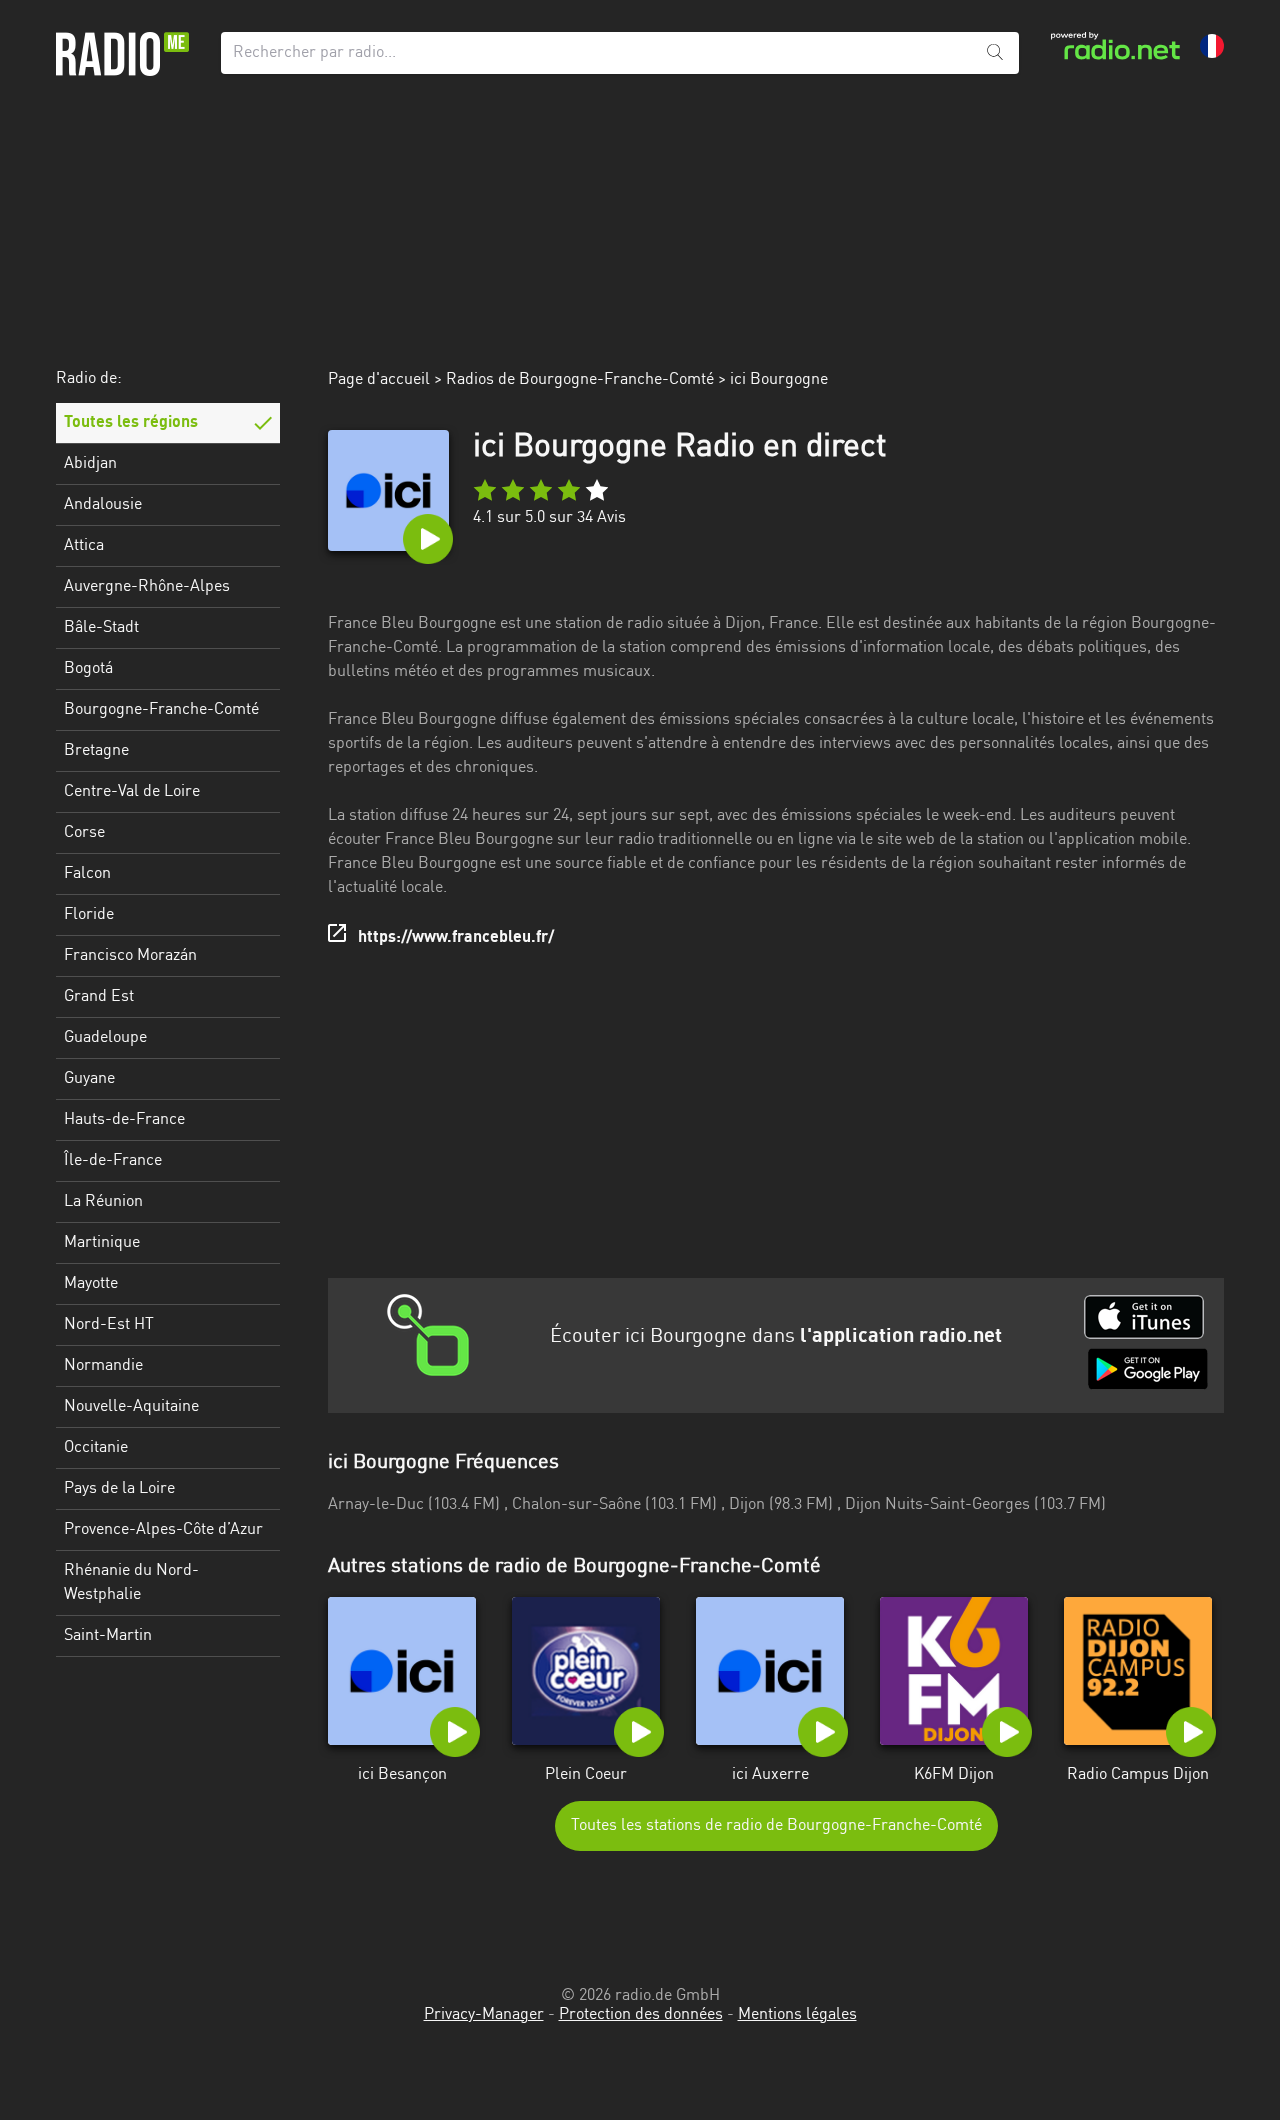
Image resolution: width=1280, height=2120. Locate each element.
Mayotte (91, 1284)
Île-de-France (113, 1161)
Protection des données (641, 2015)
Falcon (87, 874)
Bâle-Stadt (101, 628)
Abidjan (90, 464)
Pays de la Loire (119, 1489)
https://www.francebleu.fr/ (456, 938)
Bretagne (96, 751)
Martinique (102, 1243)
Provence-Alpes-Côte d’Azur (163, 1530)
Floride (89, 915)
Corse (84, 833)
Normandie (103, 1366)
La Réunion (103, 1202)
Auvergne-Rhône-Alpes (147, 587)
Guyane (89, 1079)
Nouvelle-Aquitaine (131, 1407)
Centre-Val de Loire (132, 792)
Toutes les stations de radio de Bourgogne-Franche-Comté (776, 1826)
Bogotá (88, 669)
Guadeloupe (105, 1038)
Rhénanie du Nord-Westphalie (131, 1583)
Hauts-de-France (124, 1120)
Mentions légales (797, 2015)
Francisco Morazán (130, 956)
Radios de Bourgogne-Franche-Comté (580, 380)
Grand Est (99, 997)
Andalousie (103, 505)
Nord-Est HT (109, 1325)
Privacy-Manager (484, 2015)
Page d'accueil (379, 380)
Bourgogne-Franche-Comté (161, 710)
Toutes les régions (131, 423)
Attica (84, 546)
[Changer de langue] (1212, 46)
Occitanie (96, 1448)
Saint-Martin (108, 1636)
